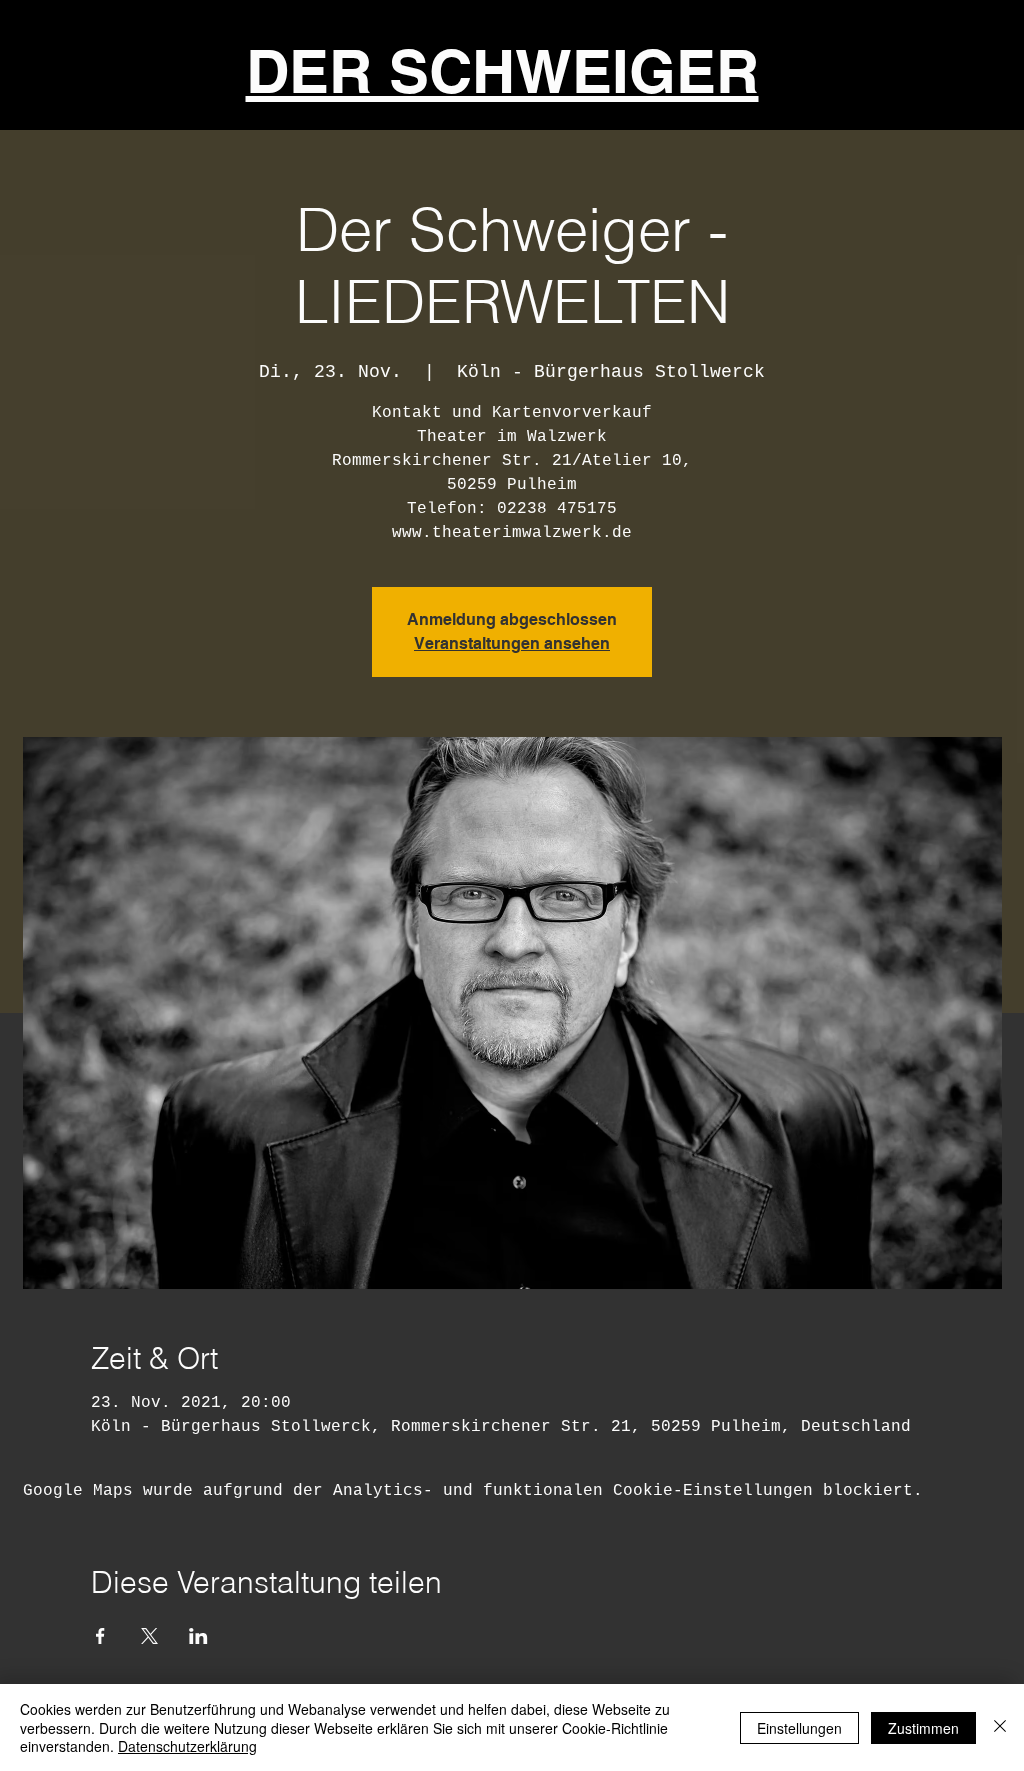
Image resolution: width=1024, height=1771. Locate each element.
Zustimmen (923, 1728)
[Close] (1000, 1727)
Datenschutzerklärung (187, 1746)
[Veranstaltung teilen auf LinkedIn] (198, 1636)
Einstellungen (799, 1728)
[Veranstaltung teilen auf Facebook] (100, 1636)
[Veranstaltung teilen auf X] (149, 1636)
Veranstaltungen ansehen (512, 643)
